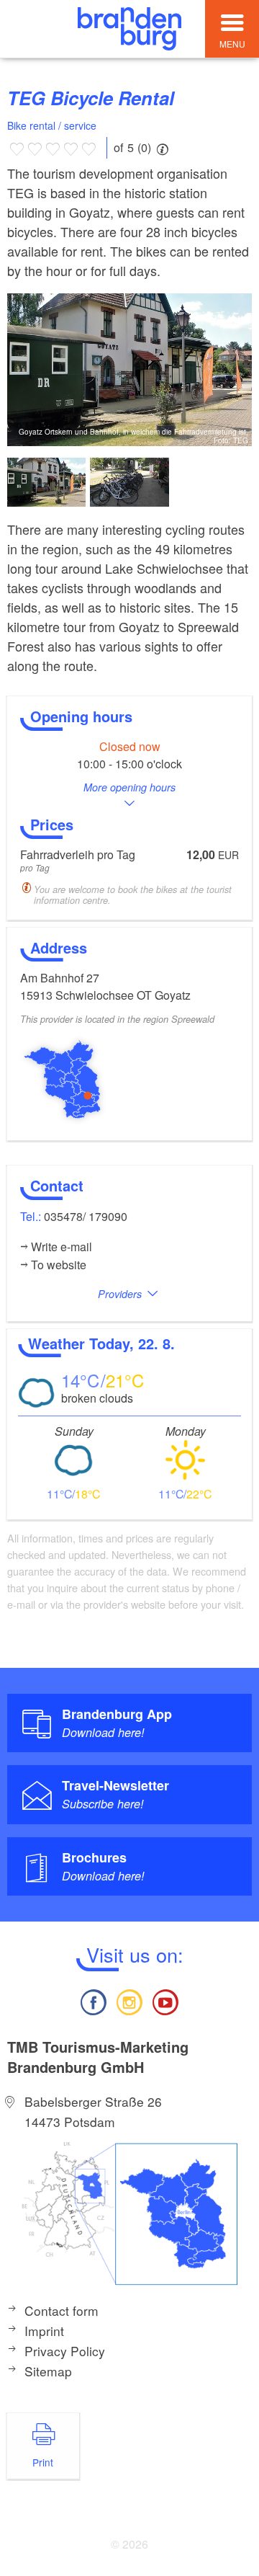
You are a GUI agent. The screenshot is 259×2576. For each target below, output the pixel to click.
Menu (232, 44)
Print (43, 2462)
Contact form (62, 2310)
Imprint (44, 2331)
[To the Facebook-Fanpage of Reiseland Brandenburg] (93, 2000)
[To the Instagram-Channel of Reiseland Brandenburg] (129, 2000)
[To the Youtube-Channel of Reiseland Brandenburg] (165, 2000)
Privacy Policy (65, 2351)
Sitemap (48, 2371)
